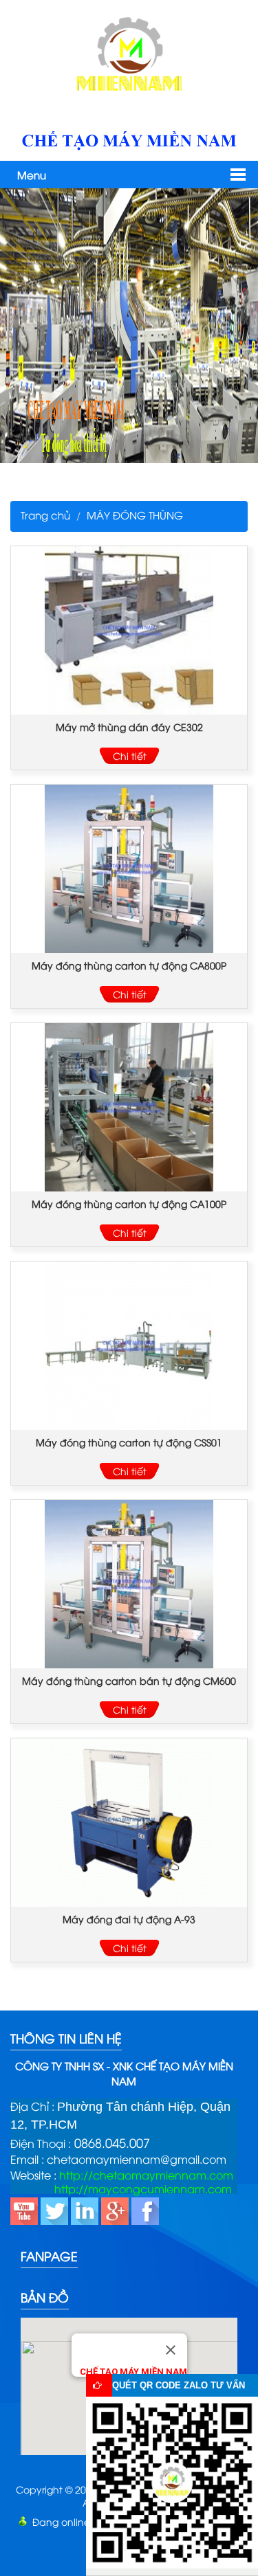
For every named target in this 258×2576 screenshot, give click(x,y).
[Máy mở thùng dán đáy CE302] (129, 630)
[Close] (171, 2350)
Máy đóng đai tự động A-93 (129, 1919)
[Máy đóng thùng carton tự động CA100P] (129, 1107)
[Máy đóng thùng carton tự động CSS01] (129, 1346)
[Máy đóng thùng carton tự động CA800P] (129, 869)
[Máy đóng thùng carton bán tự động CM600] (129, 1584)
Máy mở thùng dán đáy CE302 (129, 727)
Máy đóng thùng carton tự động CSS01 (129, 1442)
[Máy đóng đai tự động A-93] (129, 1823)
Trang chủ (45, 515)
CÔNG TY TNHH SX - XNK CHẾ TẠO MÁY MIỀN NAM (124, 2073)
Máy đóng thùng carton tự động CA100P (129, 1203)
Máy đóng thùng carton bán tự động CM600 (129, 1680)
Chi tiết (130, 755)
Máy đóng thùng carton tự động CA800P (129, 965)
